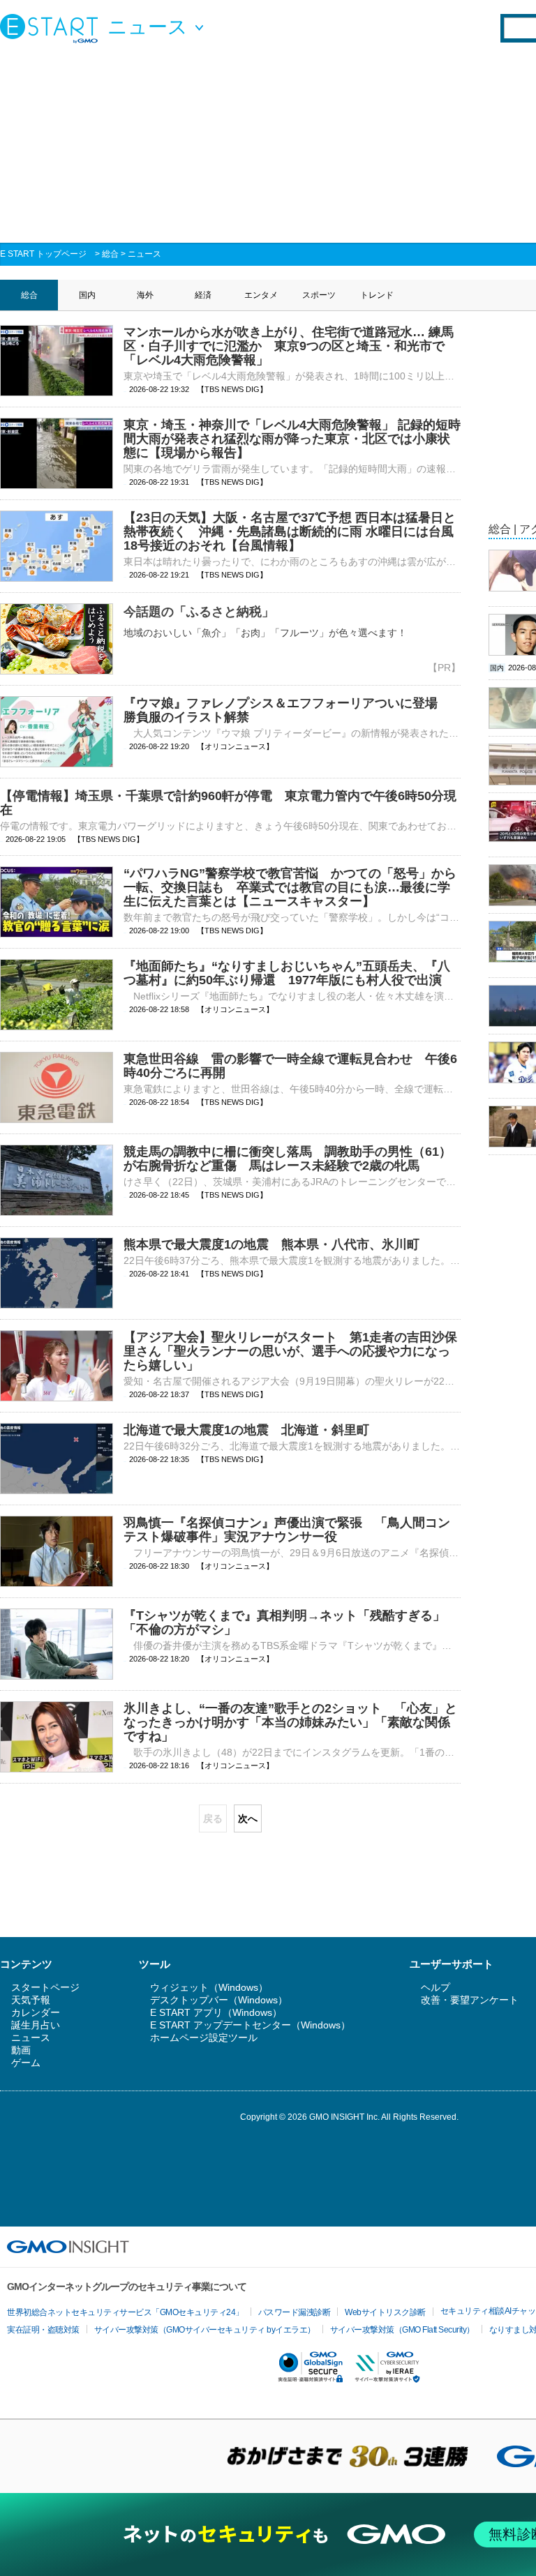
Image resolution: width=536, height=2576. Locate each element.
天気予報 (31, 2000)
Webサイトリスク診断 (385, 2312)
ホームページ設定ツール (204, 2038)
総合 (110, 254)
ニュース (144, 254)
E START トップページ (43, 254)
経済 (203, 295)
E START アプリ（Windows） (216, 2012)
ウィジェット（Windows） (209, 1987)
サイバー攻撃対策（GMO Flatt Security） (402, 2330)
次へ (248, 1818)
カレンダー (36, 2012)
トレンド (377, 295)
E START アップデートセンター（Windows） (250, 2025)
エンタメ (261, 295)
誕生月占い (36, 2025)
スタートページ (45, 1987)
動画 (21, 2050)
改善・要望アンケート (470, 2000)
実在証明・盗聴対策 (43, 2330)
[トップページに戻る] (52, 28)
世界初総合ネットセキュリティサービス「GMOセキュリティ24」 (125, 2312)
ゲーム (26, 2063)
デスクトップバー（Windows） (219, 2000)
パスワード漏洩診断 (295, 2312)
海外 (145, 295)
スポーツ (319, 295)
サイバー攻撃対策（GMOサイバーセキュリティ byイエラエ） (205, 2330)
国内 (87, 295)
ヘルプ (435, 1987)
